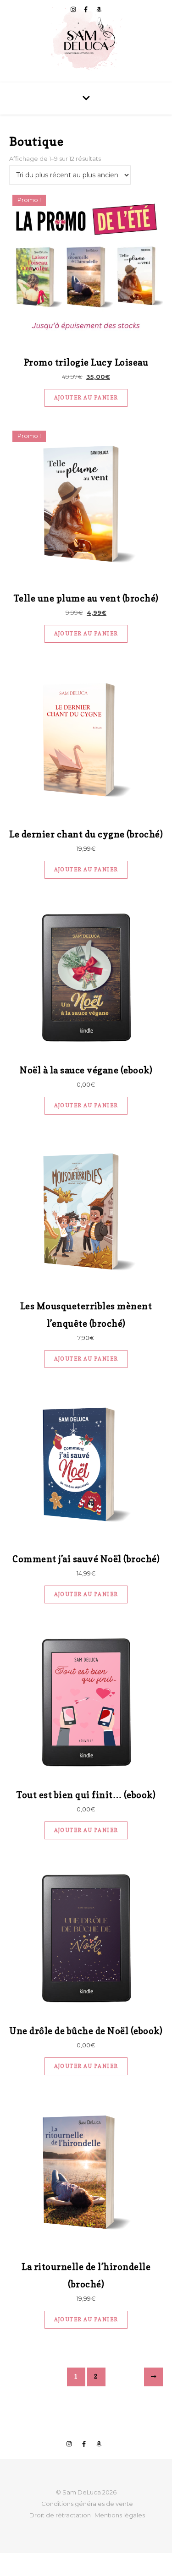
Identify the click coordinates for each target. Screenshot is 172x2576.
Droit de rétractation (60, 2515)
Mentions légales (120, 2515)
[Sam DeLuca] (86, 41)
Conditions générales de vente (87, 2504)
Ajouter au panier (86, 398)
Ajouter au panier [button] (86, 1105)
